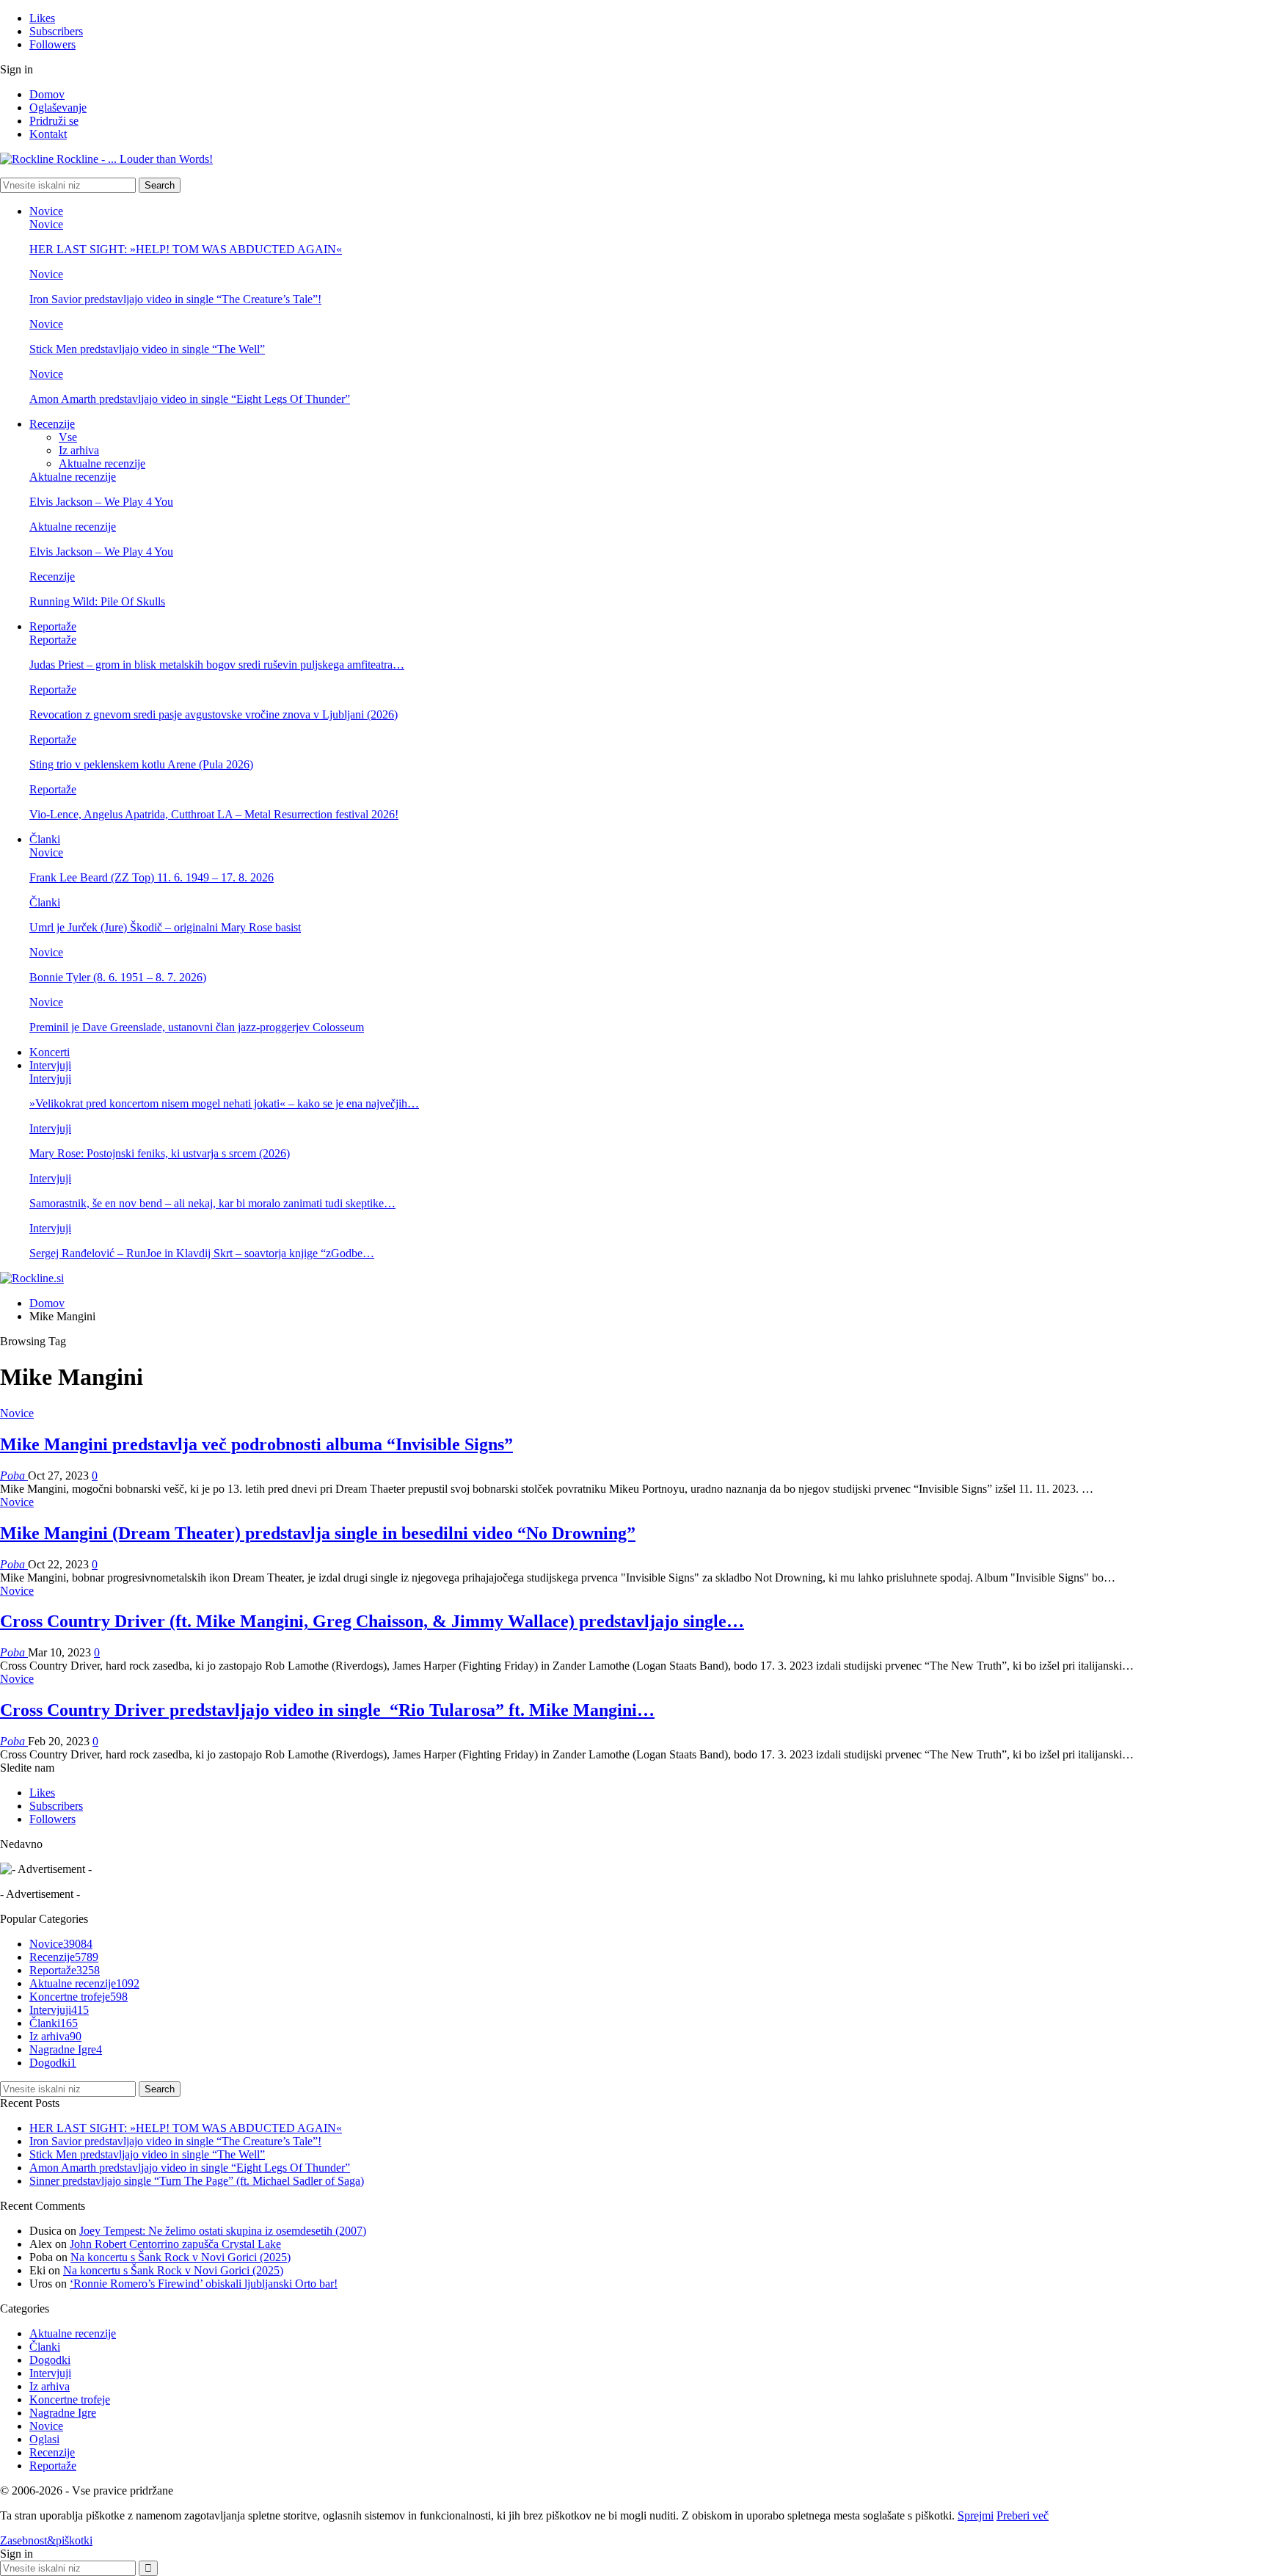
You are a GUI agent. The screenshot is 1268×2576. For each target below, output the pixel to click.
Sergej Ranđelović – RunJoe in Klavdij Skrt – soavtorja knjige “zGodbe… (202, 1253)
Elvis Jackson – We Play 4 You (101, 502)
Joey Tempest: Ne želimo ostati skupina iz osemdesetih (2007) (223, 2231)
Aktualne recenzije (102, 463)
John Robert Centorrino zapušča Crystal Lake (175, 2244)
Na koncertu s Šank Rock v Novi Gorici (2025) (181, 2257)
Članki (45, 839)
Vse (68, 437)
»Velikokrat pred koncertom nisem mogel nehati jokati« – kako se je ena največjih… (224, 1103)
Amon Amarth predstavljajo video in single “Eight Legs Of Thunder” (190, 399)
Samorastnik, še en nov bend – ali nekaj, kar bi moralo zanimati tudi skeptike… (212, 1203)
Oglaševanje (58, 108)
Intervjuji (50, 1065)
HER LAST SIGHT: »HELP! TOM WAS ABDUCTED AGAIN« (186, 249)
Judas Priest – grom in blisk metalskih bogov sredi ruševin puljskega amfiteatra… (217, 665)
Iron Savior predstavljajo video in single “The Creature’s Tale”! (175, 299)
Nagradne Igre (66, 2049)
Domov (47, 94)
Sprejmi (976, 2515)
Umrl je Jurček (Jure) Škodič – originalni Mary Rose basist (165, 927)
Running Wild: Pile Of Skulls (97, 601)
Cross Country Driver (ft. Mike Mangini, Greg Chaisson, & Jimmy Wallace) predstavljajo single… (372, 1621)
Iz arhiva (79, 450)
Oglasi (44, 2439)
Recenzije (52, 424)
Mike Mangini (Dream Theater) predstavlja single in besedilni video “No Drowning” (318, 1533)
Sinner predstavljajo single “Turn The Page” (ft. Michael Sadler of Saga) (197, 2181)
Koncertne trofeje (79, 1997)
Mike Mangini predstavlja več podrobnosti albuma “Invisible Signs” (256, 1444)
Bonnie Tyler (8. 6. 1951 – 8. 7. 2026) (118, 977)
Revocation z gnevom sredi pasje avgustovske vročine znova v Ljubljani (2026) (214, 714)
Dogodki (53, 2063)
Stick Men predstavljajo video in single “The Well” (147, 349)
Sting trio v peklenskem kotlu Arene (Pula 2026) (141, 764)
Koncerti (50, 1052)
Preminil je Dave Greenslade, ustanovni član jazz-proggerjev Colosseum (197, 1027)
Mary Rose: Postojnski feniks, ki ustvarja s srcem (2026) (160, 1153)
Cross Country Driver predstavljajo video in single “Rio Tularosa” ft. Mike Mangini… (327, 1710)
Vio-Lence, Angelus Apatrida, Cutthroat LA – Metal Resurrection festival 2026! (214, 814)
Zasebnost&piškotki (46, 2540)
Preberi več (1023, 2515)
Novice (46, 211)
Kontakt (48, 134)
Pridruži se (54, 121)
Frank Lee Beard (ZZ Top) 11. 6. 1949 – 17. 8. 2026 (152, 877)
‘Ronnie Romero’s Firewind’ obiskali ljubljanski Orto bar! (204, 2284)
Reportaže (53, 626)
